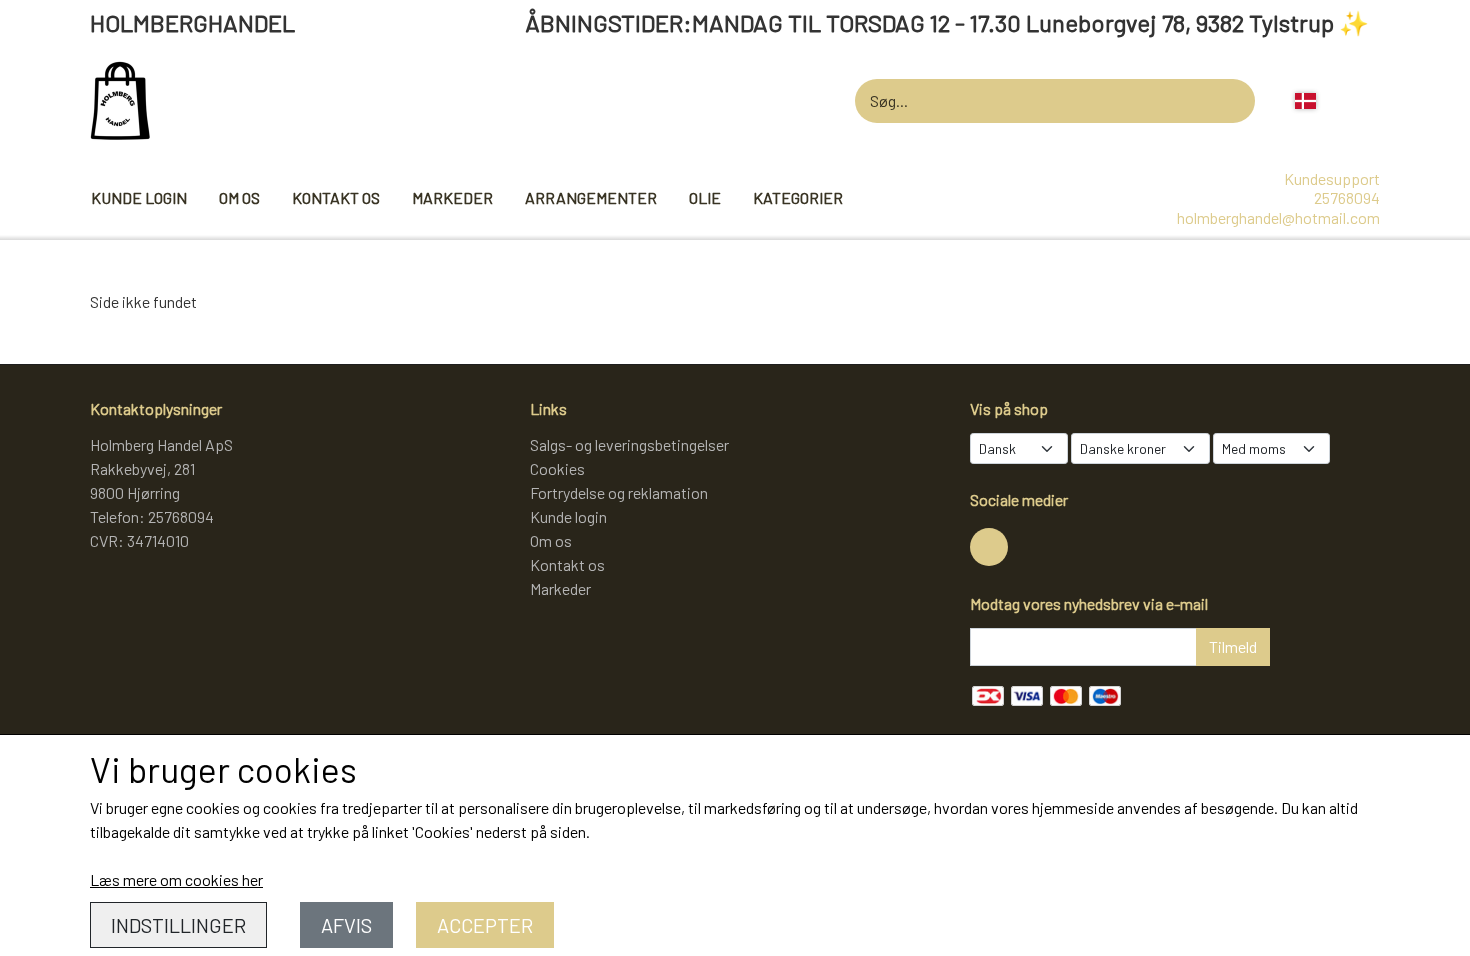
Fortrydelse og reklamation (619, 492)
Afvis (346, 925)
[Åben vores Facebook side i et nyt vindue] (989, 547)
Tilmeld (1233, 646)
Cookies (557, 468)
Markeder (452, 197)
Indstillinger (178, 925)
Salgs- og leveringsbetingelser (629, 444)
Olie (705, 197)
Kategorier (798, 197)
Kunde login (139, 197)
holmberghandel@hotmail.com (1278, 217)
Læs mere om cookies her (176, 879)
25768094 (1347, 197)
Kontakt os (336, 197)
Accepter (485, 925)
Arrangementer (591, 197)
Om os (239, 197)
